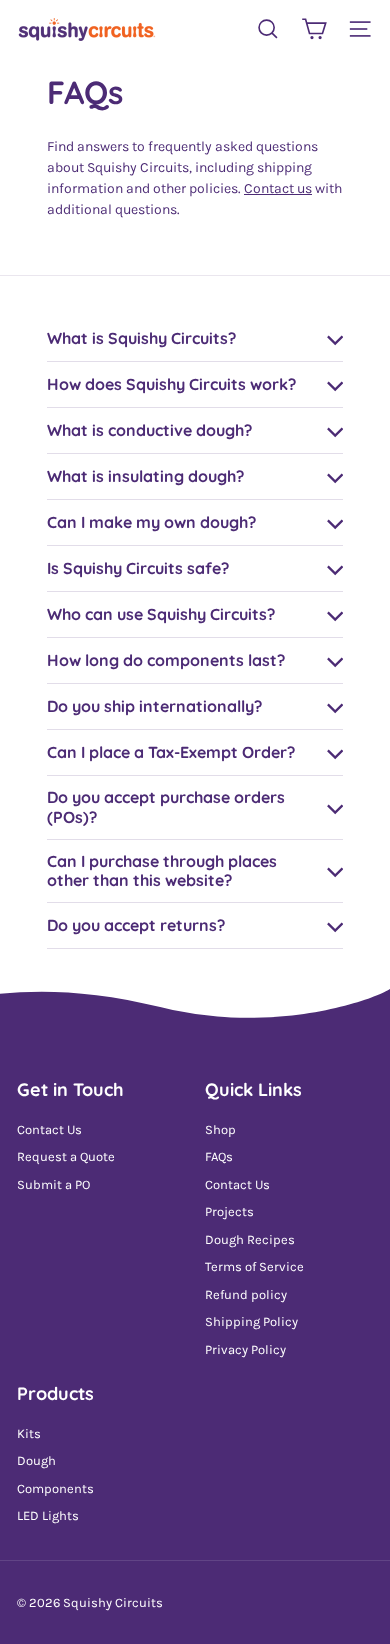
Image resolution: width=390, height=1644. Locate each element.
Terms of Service (254, 1266)
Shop (220, 1129)
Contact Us (49, 1129)
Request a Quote (66, 1156)
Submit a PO (53, 1184)
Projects (229, 1211)
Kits (29, 1433)
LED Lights (48, 1515)
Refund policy (246, 1294)
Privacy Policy (245, 1349)
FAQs (219, 1156)
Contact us (278, 188)
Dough (36, 1460)
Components (55, 1488)
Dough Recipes (250, 1239)
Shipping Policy (251, 1321)
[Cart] (314, 29)
